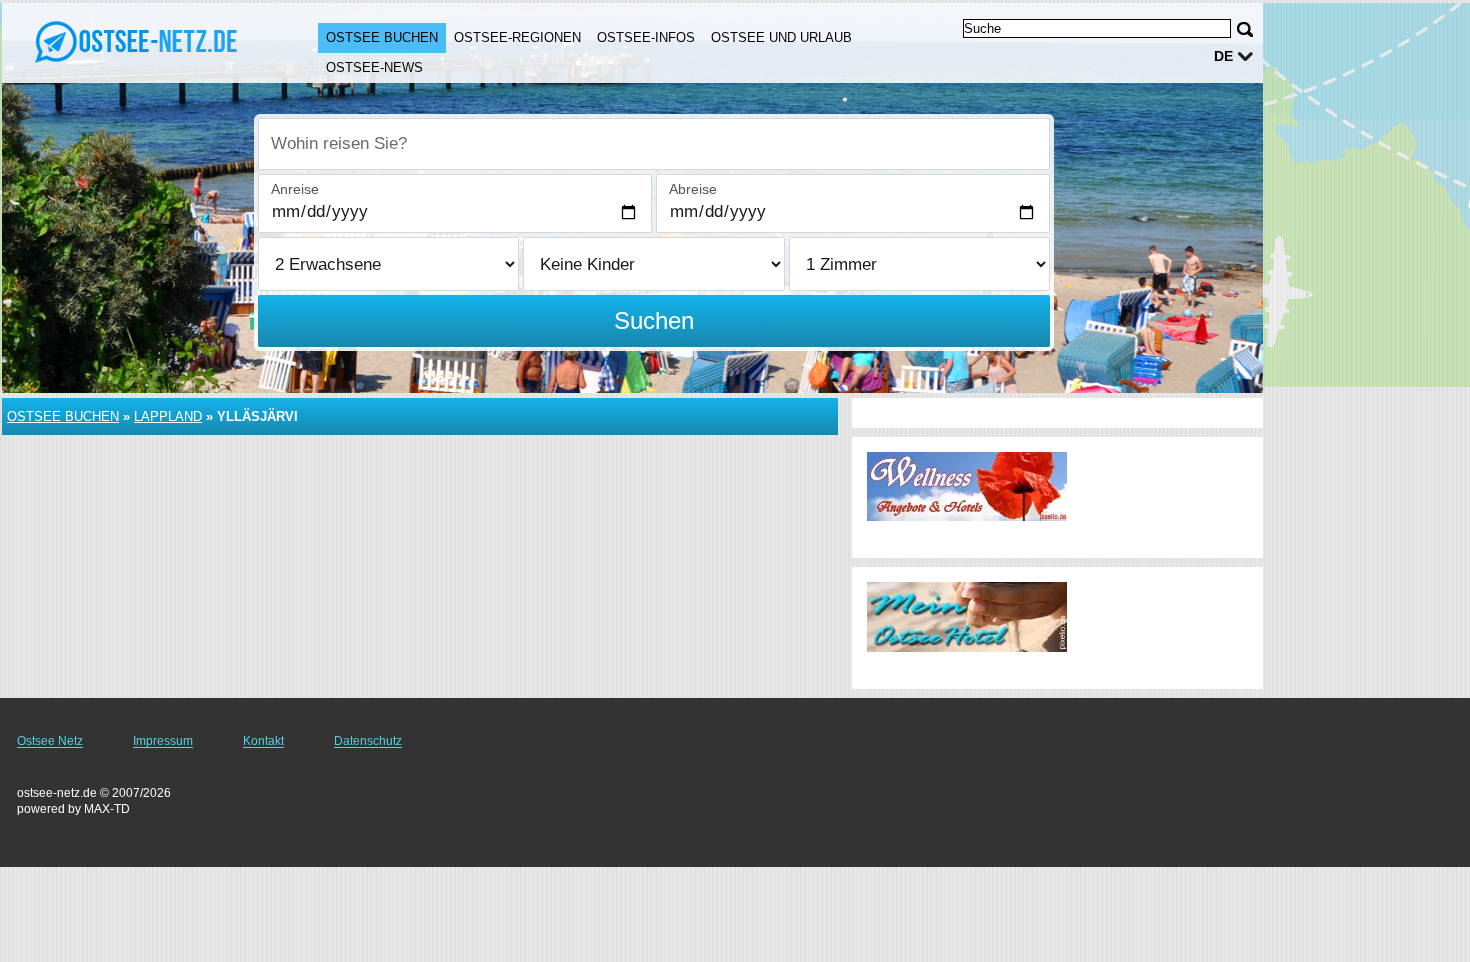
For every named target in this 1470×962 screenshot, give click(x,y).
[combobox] (654, 144)
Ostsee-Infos (646, 37)
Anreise (295, 189)
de (1223, 56)
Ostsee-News (374, 67)
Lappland (168, 416)
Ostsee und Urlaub (781, 37)
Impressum (163, 741)
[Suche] (1245, 29)
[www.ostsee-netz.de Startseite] (140, 41)
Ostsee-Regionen (517, 37)
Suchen (654, 320)
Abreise (693, 189)
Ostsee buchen (382, 37)
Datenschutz (368, 741)
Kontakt (263, 741)
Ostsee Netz (50, 741)
